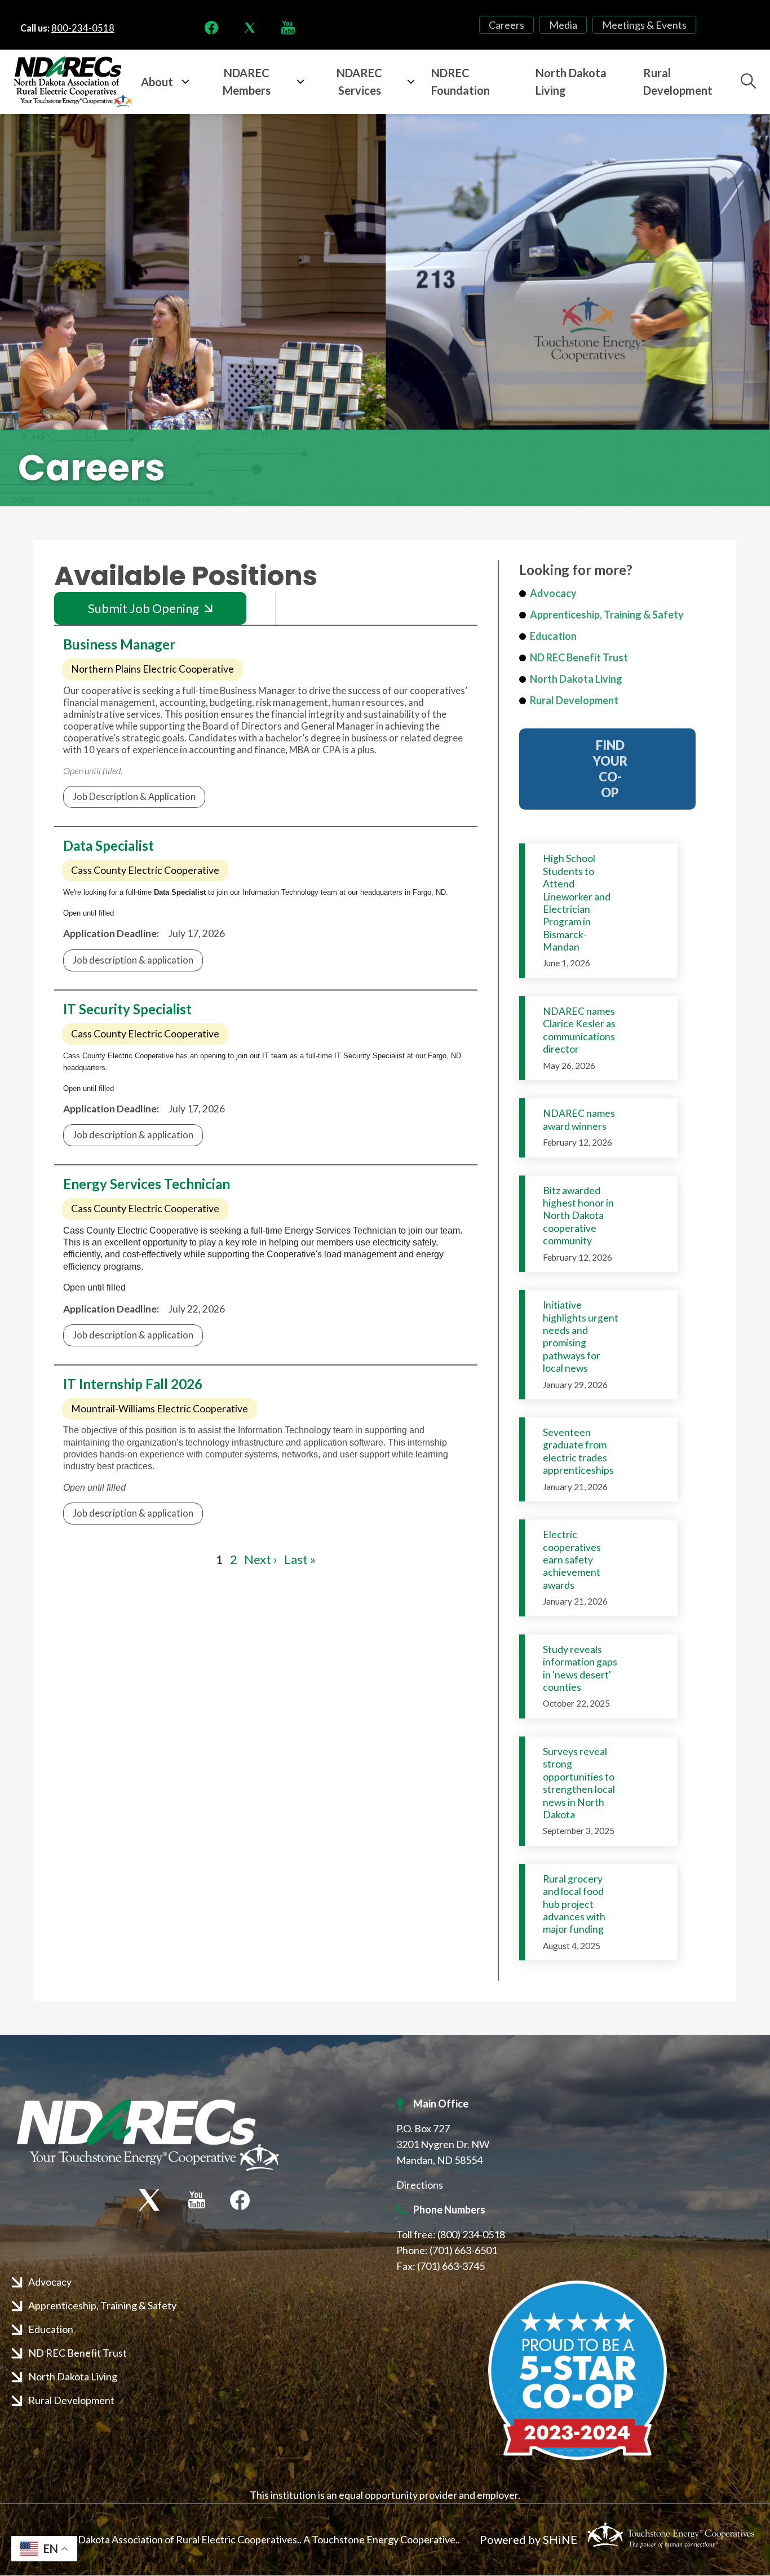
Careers (506, 25)
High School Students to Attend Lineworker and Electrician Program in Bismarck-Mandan (577, 903)
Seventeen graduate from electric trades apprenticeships (578, 1451)
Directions (420, 2185)
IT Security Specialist (127, 1009)
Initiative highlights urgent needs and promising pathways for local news (581, 1336)
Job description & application (133, 960)
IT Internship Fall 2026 (133, 1384)
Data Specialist (109, 845)
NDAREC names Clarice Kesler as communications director (579, 1030)
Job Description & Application (134, 797)
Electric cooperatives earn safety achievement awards (572, 1560)
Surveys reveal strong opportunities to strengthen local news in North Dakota (579, 1783)
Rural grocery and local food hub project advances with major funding (574, 1904)
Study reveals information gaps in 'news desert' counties (580, 1668)
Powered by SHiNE (528, 2539)
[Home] (73, 82)
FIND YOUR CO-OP (607, 769)
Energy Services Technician (147, 1184)
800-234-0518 (83, 28)
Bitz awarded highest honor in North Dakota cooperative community (578, 1216)
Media (563, 25)
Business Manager (119, 644)
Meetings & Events (644, 25)
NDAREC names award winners (579, 1119)
